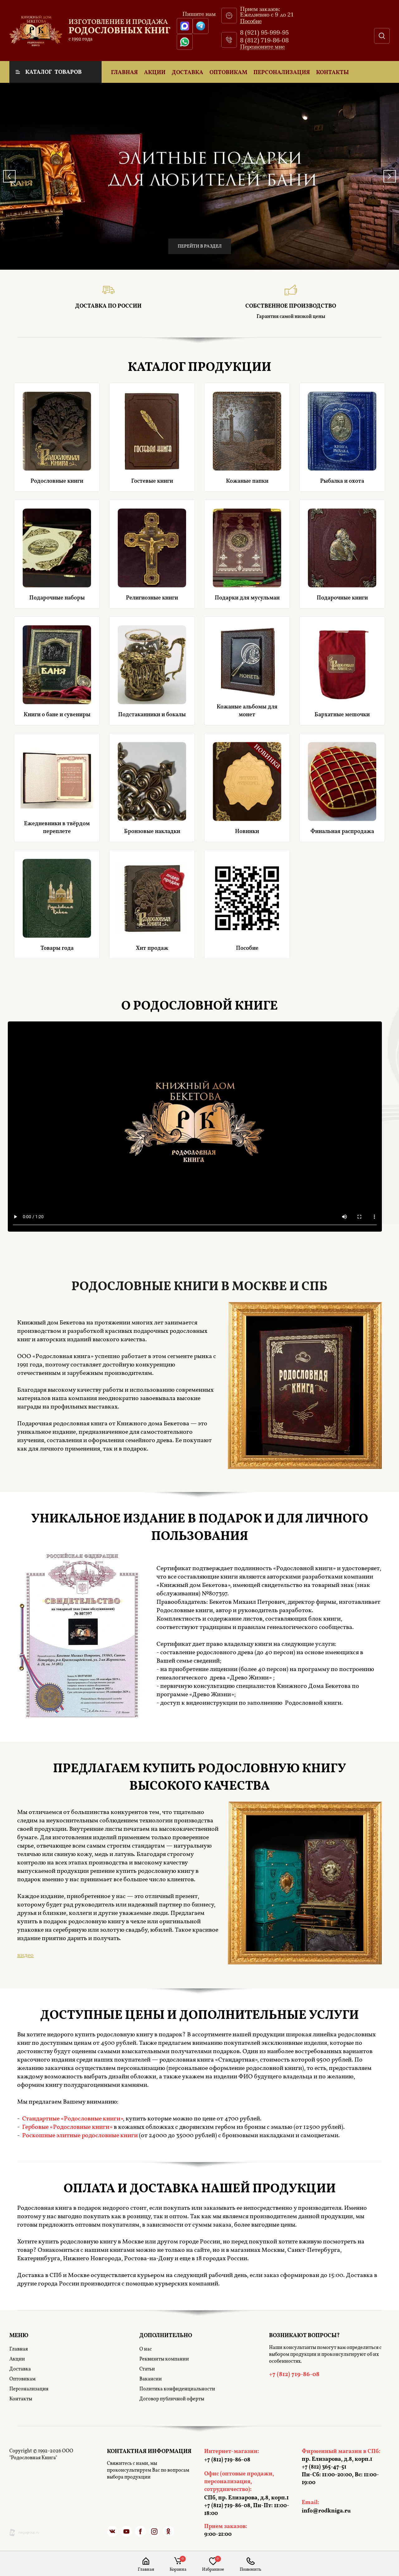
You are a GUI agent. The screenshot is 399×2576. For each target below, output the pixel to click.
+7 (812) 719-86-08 (250, 2570)
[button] (262, 47)
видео (25, 1955)
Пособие (251, 21)
